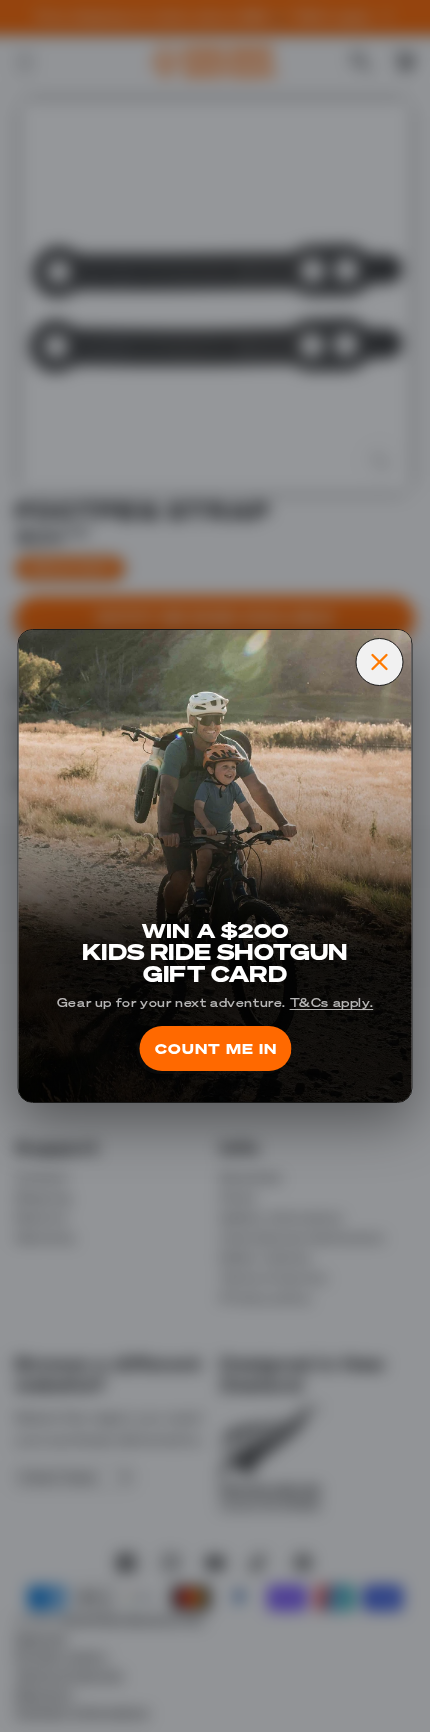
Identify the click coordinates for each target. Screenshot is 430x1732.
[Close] (380, 662)
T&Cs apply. (332, 1002)
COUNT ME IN (215, 1048)
